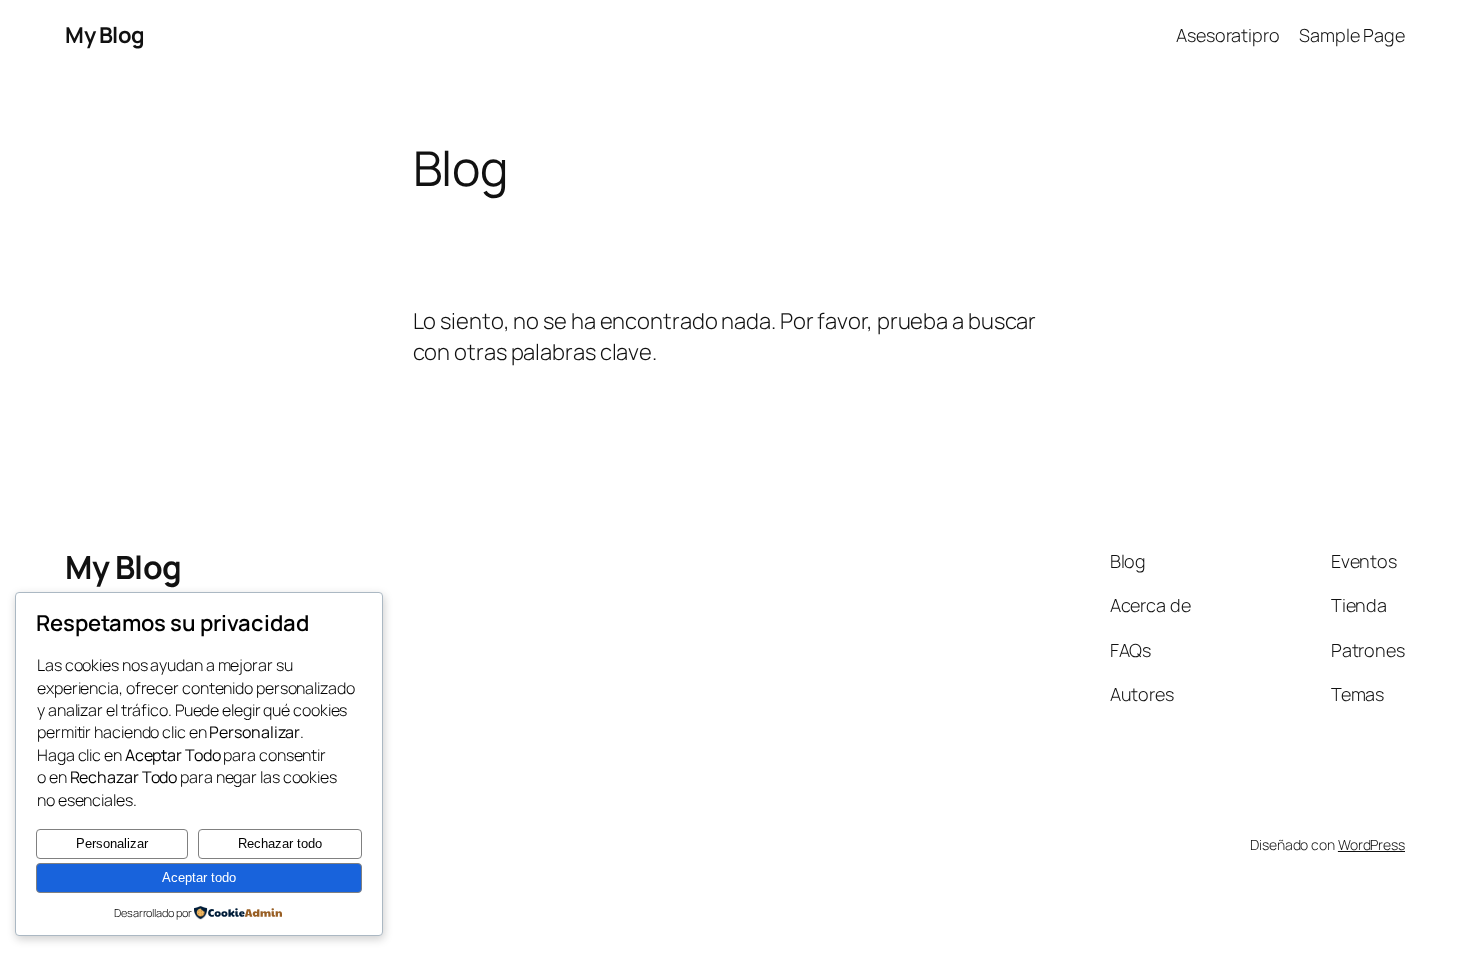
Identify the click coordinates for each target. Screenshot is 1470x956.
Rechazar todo (280, 843)
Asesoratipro (1228, 35)
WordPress (1371, 844)
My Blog (105, 35)
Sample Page (1352, 35)
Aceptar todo (199, 877)
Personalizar (112, 843)
